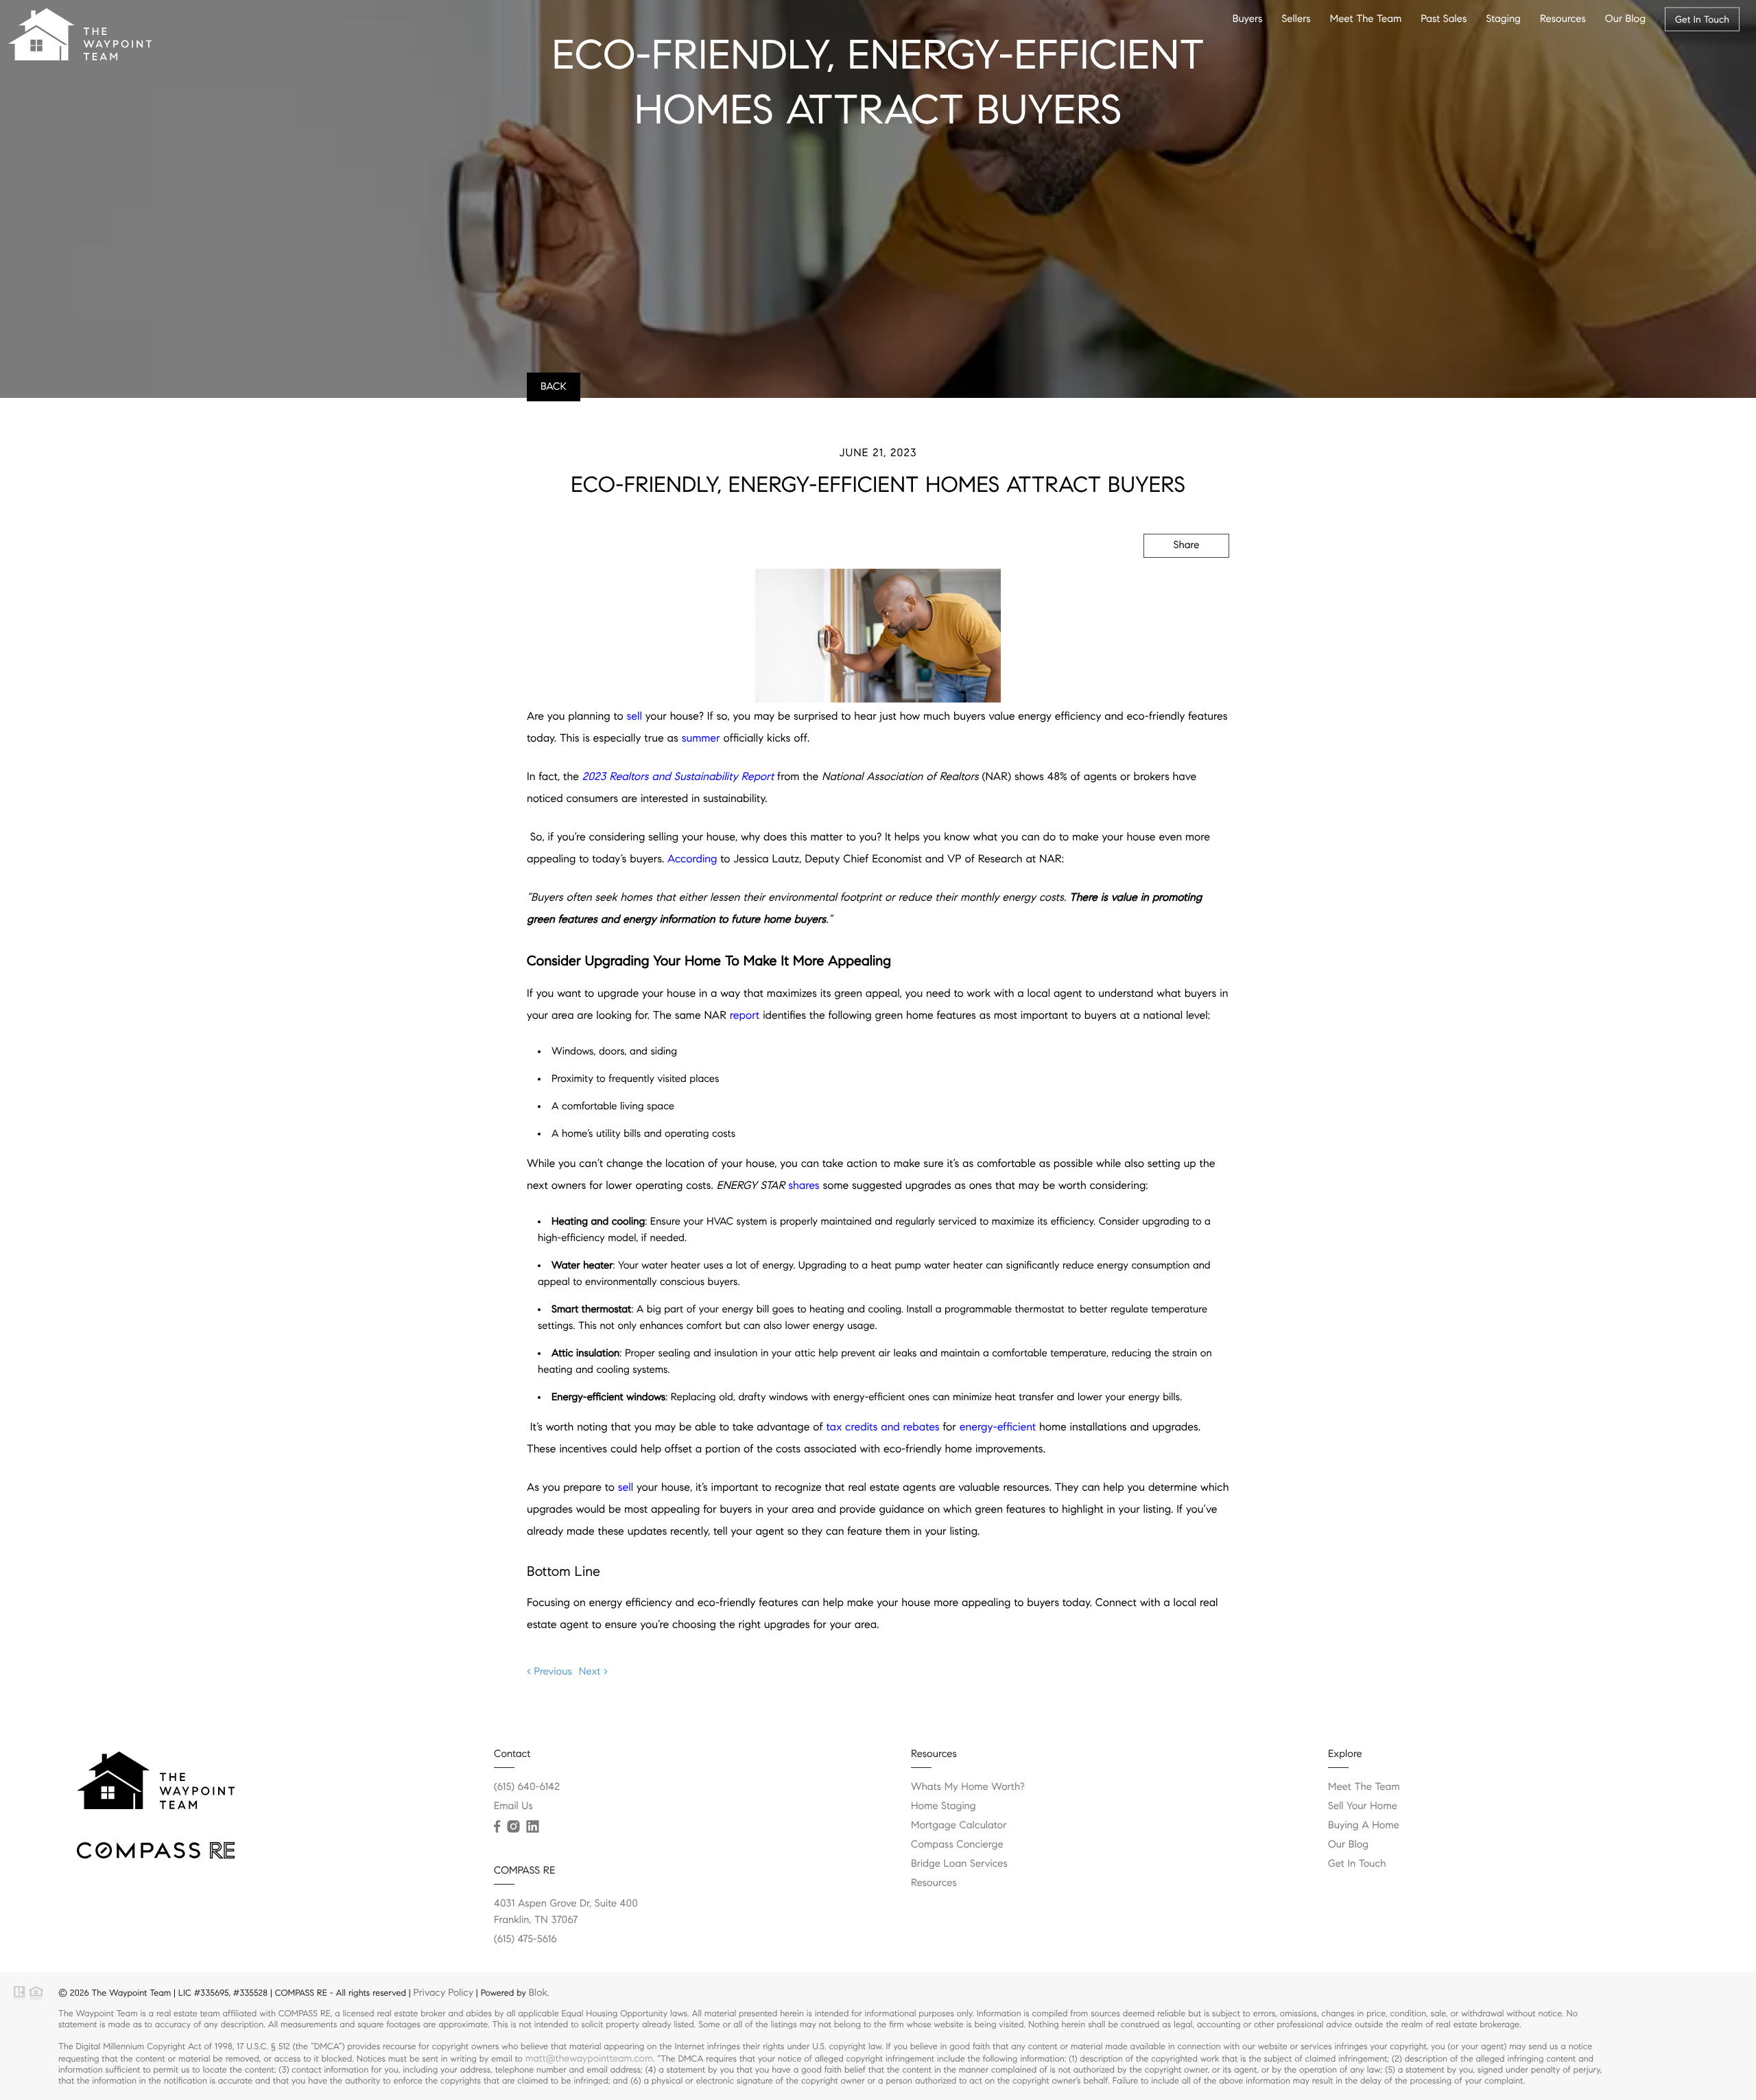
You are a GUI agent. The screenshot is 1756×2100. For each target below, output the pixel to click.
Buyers (1248, 19)
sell (634, 717)
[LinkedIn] (532, 1827)
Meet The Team (1366, 19)
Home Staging (944, 1806)
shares (804, 1186)
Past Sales (1444, 19)
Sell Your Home (1363, 1806)
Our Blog (1625, 19)
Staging (1503, 19)
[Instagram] (513, 1827)
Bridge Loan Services (959, 1864)
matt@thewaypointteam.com (589, 2058)
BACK (554, 387)
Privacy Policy (443, 1992)
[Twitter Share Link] (1167, 582)
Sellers (1296, 19)
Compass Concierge (957, 1845)
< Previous (549, 1672)
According (692, 859)
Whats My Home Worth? (968, 1787)
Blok (538, 1992)
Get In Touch (1702, 19)
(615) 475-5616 (525, 1939)
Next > (593, 1672)
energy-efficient (998, 1427)
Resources (1563, 19)
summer (701, 739)
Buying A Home (1364, 1826)
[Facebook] (497, 1827)
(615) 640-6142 (527, 1787)
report (745, 1016)
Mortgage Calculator (959, 1826)
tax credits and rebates (882, 1427)
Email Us (513, 1806)
